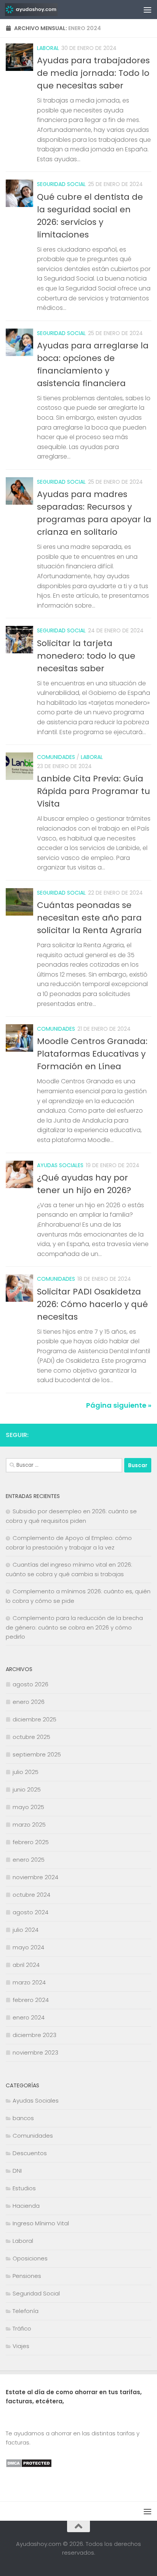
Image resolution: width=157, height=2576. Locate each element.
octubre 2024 (31, 1895)
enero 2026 (29, 1702)
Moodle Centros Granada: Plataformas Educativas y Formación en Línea (92, 1054)
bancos (23, 2118)
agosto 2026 (30, 1684)
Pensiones (27, 2276)
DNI (17, 2171)
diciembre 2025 (34, 1719)
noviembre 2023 (35, 2052)
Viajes (21, 2346)
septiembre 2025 (37, 1754)
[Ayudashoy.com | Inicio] (40, 10)
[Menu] (147, 10)
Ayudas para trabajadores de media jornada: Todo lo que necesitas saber (93, 73)
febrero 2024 (31, 2000)
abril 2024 (26, 1965)
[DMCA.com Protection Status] (29, 2466)
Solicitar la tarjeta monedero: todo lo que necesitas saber (86, 656)
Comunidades (56, 757)
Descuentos (30, 2153)
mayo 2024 (28, 1947)
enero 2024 (29, 2017)
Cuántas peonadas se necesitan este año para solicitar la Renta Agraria (89, 918)
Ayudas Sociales (60, 1165)
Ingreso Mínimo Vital (41, 2223)
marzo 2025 (29, 1825)
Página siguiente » (119, 1405)
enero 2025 (29, 1860)
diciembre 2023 (34, 2035)
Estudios (24, 2188)
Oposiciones (30, 2258)
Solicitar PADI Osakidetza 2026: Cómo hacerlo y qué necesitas (92, 1304)
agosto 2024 (30, 1912)
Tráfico (22, 2328)
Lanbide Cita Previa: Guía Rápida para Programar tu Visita (94, 791)
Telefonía (26, 2311)
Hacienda (26, 2206)
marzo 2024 (29, 1982)
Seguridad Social (61, 184)
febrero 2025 (31, 1842)
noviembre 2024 (35, 1877)
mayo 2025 (28, 1807)
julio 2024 (26, 1930)
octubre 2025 (31, 1737)
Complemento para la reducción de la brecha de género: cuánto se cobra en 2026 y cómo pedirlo (74, 1627)
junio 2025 (27, 1789)
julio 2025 (26, 1772)
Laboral (48, 48)
